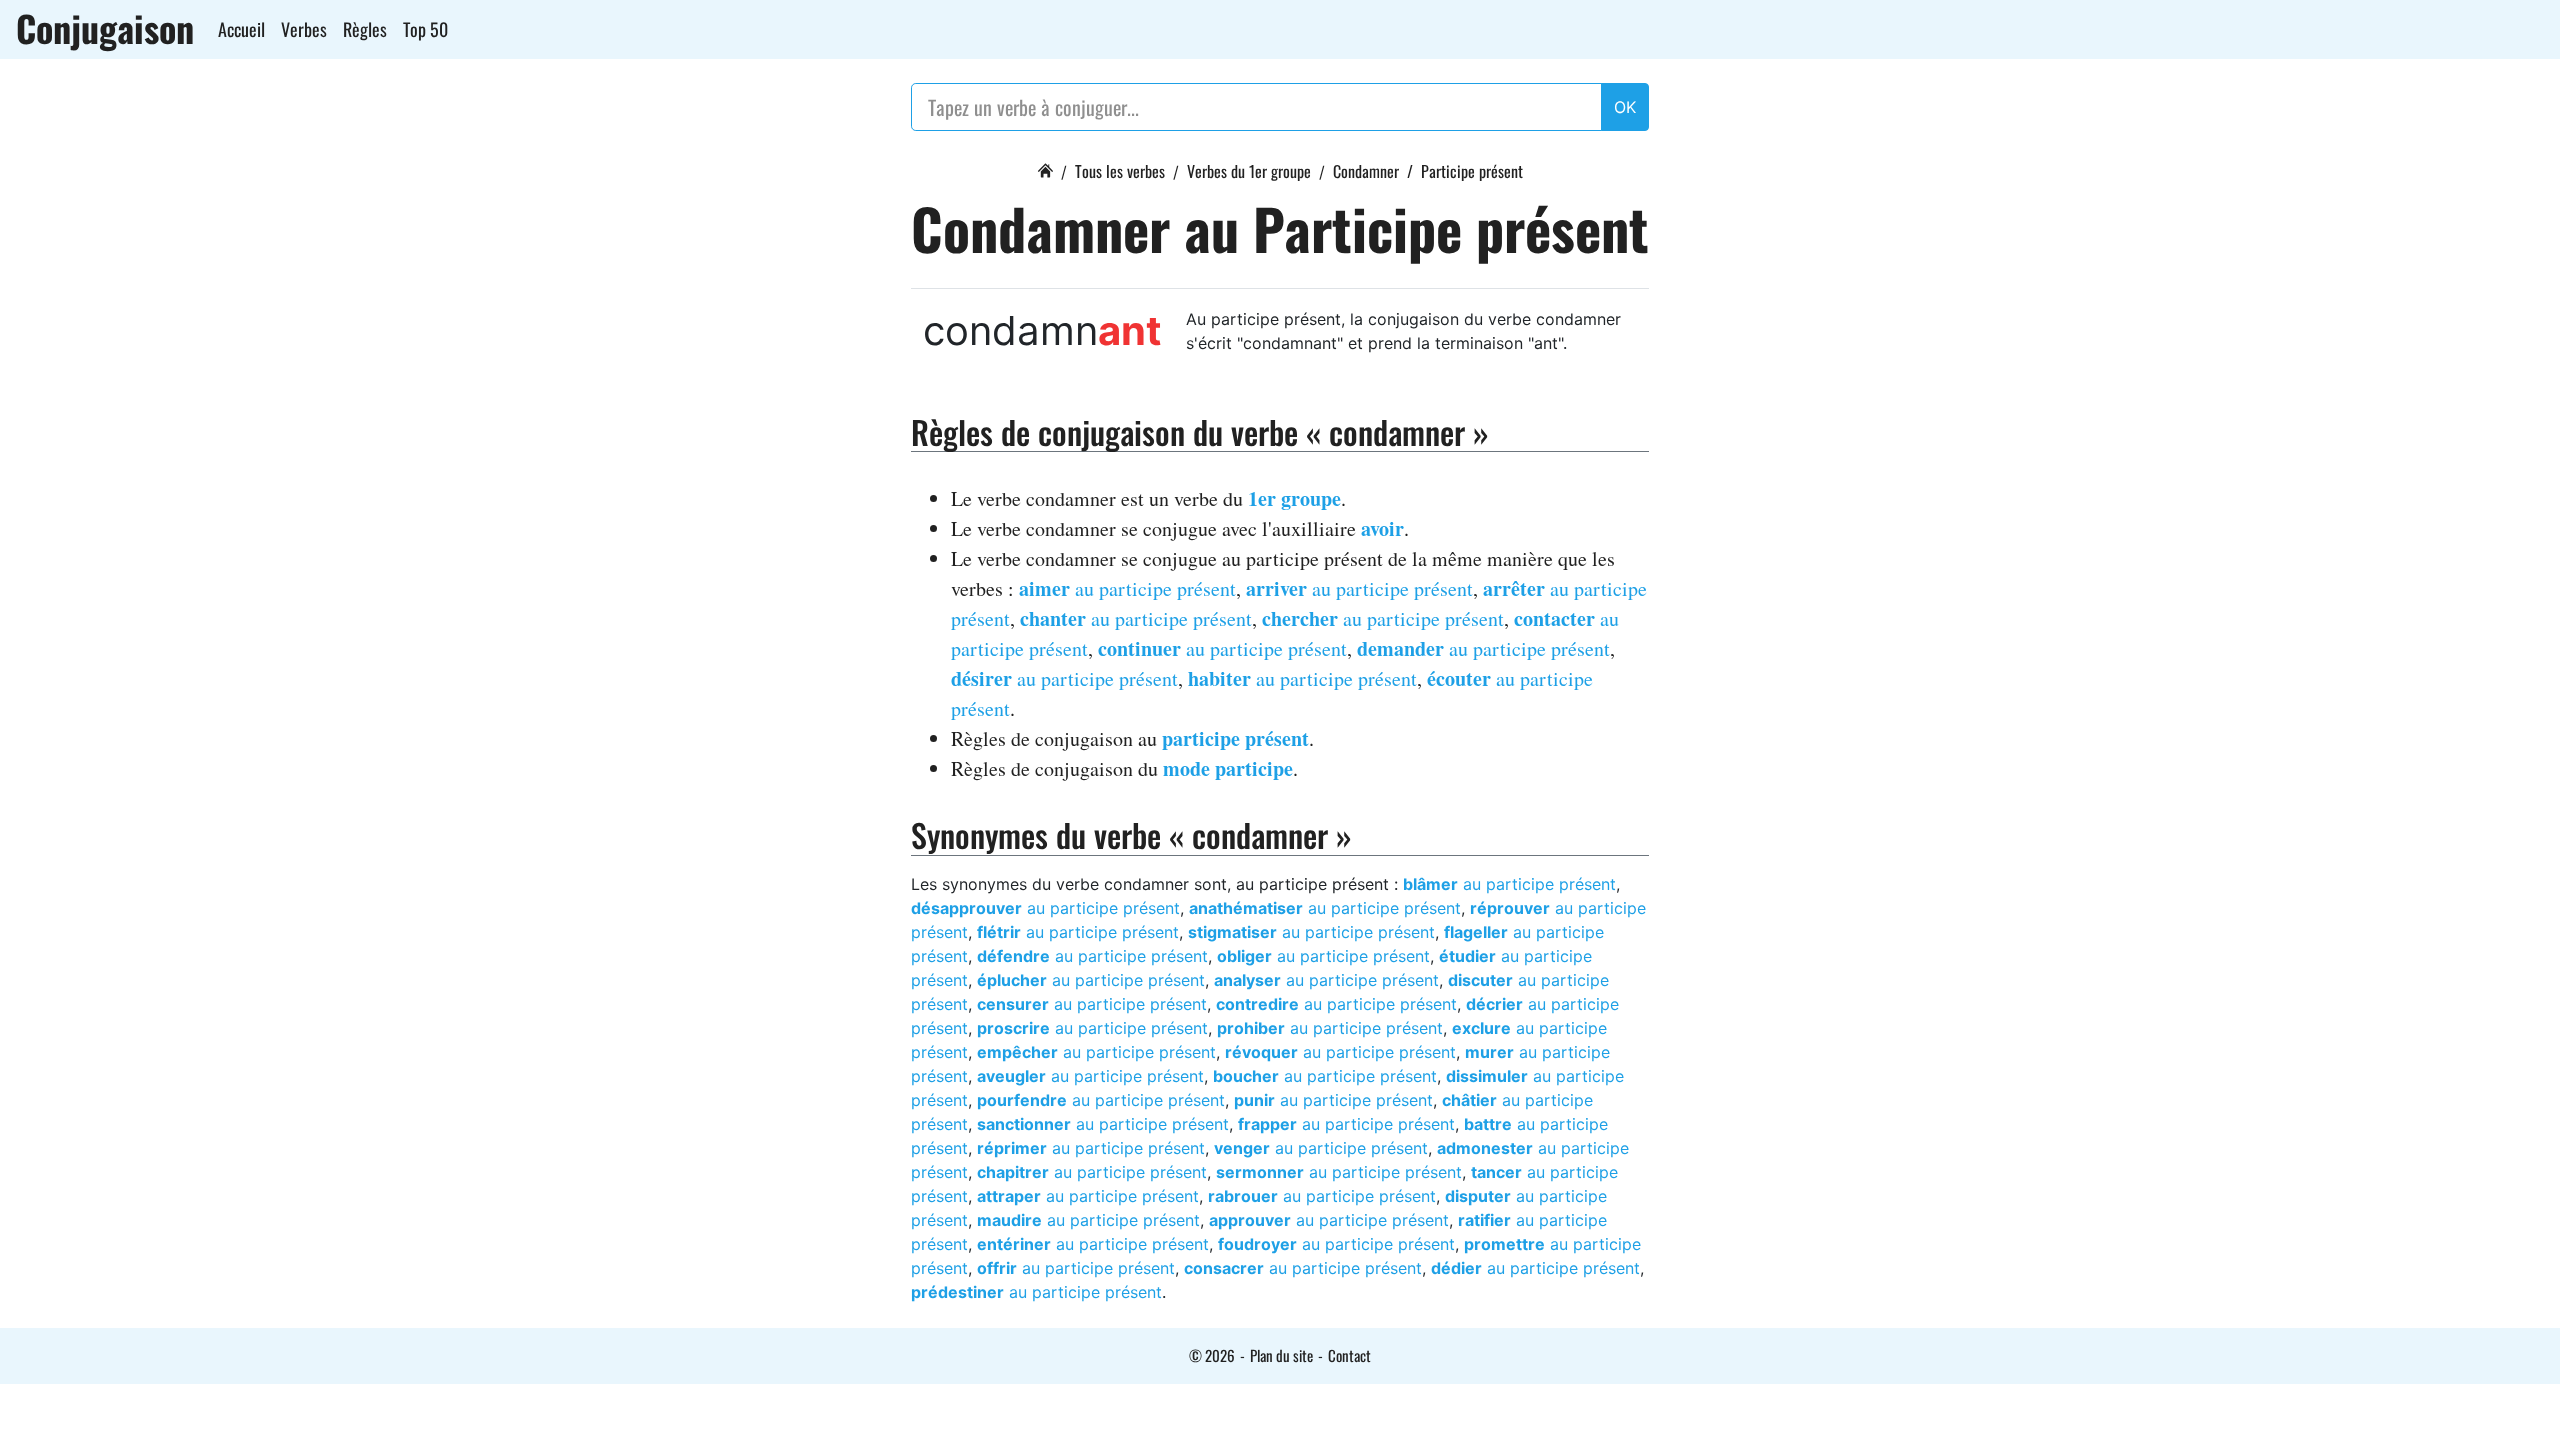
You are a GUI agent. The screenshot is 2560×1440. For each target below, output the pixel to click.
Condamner (1366, 171)
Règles (365, 29)
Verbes (304, 29)
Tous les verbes (1120, 171)
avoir (1382, 528)
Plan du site (1281, 1355)
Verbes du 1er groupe (1249, 171)
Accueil (241, 29)
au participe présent (1127, 588)
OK (1625, 107)
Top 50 (425, 29)
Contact (1349, 1355)
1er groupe (1294, 498)
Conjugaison (105, 28)
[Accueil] (1045, 168)
